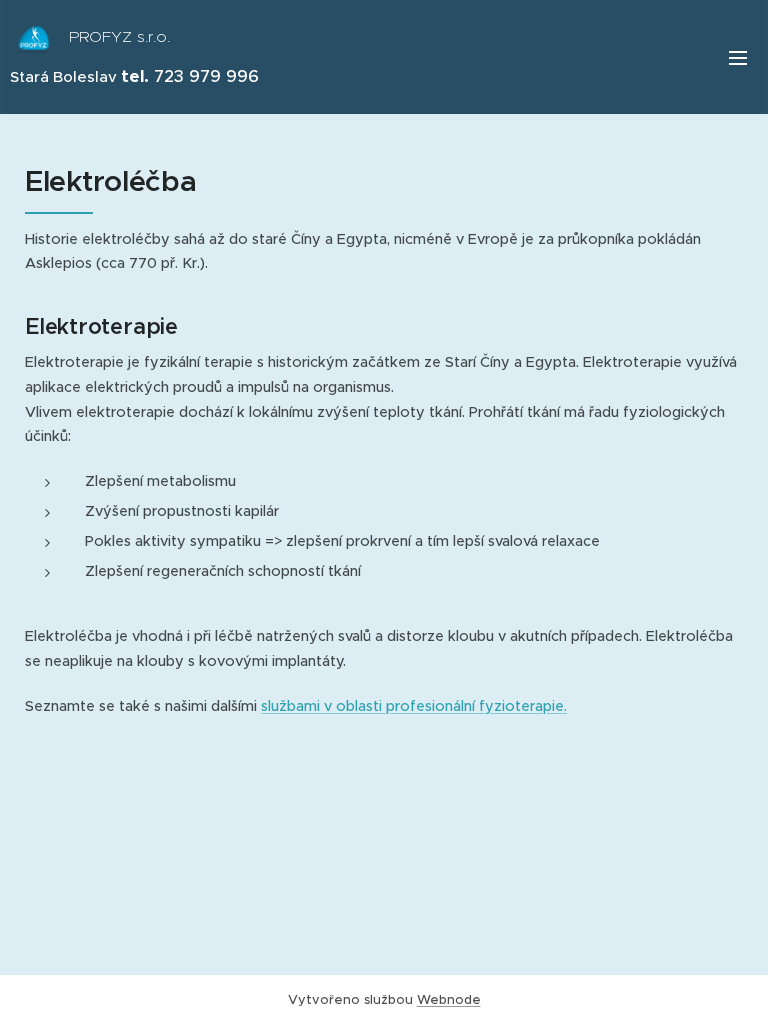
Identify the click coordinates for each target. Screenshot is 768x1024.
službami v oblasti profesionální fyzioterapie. (414, 706)
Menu (738, 57)
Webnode (449, 999)
